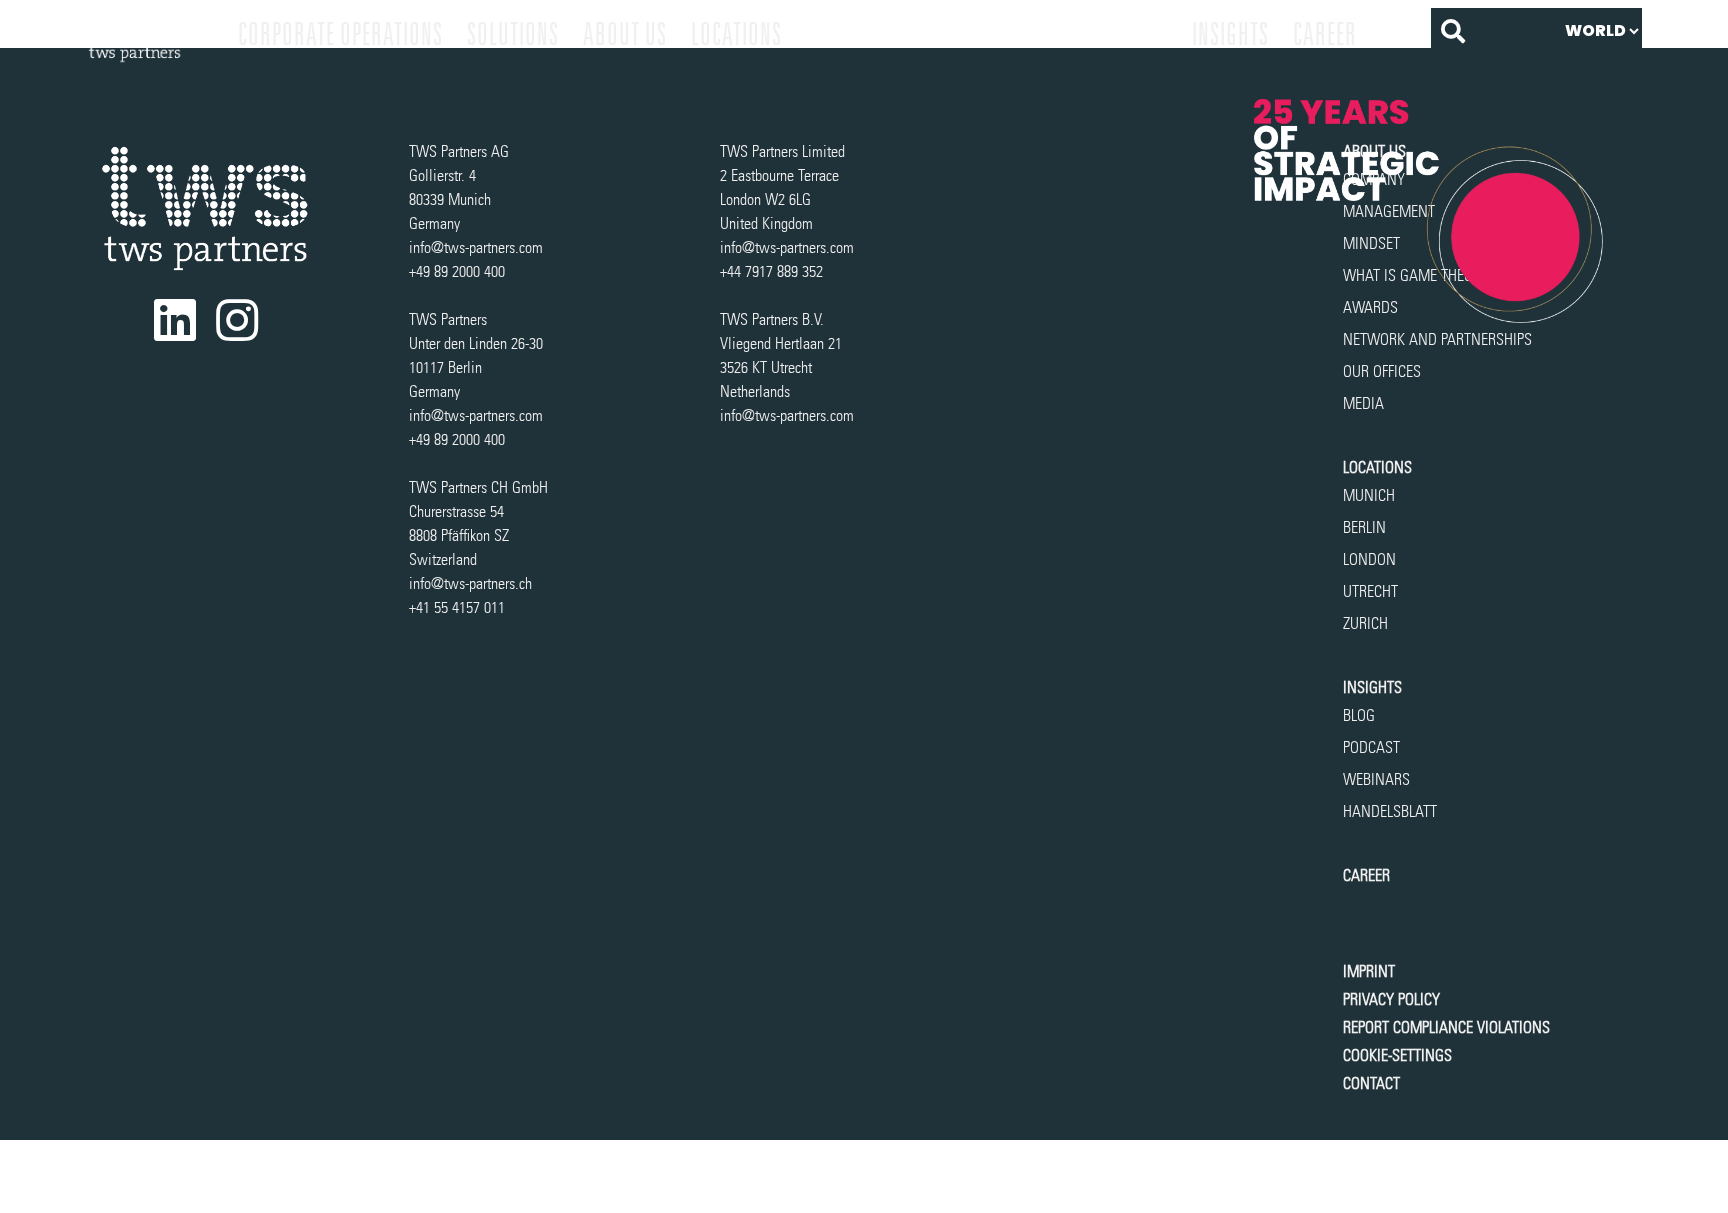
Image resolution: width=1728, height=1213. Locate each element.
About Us (625, 34)
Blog (1359, 715)
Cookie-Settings (1397, 1055)
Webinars (1376, 779)
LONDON (1369, 559)
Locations (1377, 467)
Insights (1230, 34)
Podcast (1371, 747)
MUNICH (1369, 495)
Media (1363, 403)
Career (1325, 34)
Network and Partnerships (1437, 339)
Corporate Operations (340, 34)
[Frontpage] (150, 34)
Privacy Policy (1391, 999)
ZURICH (1365, 623)
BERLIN (1364, 527)
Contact (1371, 1083)
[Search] (1453, 31)
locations (736, 34)
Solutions (513, 34)
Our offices (1382, 371)
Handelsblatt (1390, 811)
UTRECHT (1370, 591)
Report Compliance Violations (1446, 1027)
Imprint (1369, 971)
